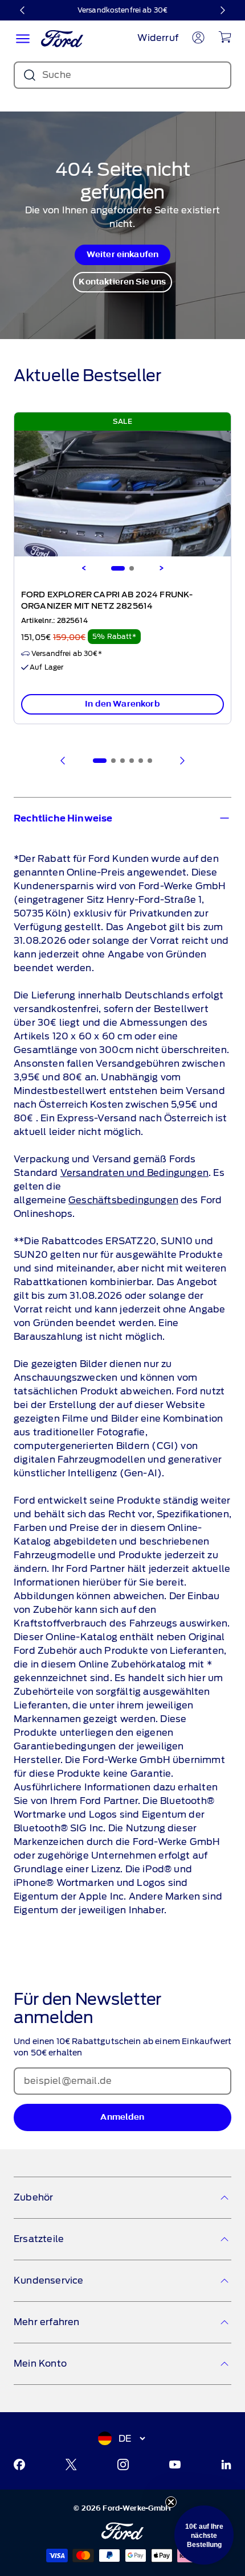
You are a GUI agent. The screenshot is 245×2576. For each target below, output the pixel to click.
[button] (204, 2535)
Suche (57, 75)
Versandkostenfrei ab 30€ (122, 10)
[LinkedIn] (226, 2464)
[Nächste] (222, 10)
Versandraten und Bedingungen (134, 1173)
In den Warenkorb (122, 704)
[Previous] (84, 568)
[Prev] (63, 761)
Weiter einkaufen (123, 255)
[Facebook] (19, 2464)
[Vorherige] (23, 10)
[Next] (161, 568)
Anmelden (122, 2117)
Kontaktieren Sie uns (122, 282)
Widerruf (158, 38)
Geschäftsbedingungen (123, 1200)
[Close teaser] (171, 2502)
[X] (71, 2464)
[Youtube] (175, 2464)
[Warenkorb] (225, 37)
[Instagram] (123, 2464)
